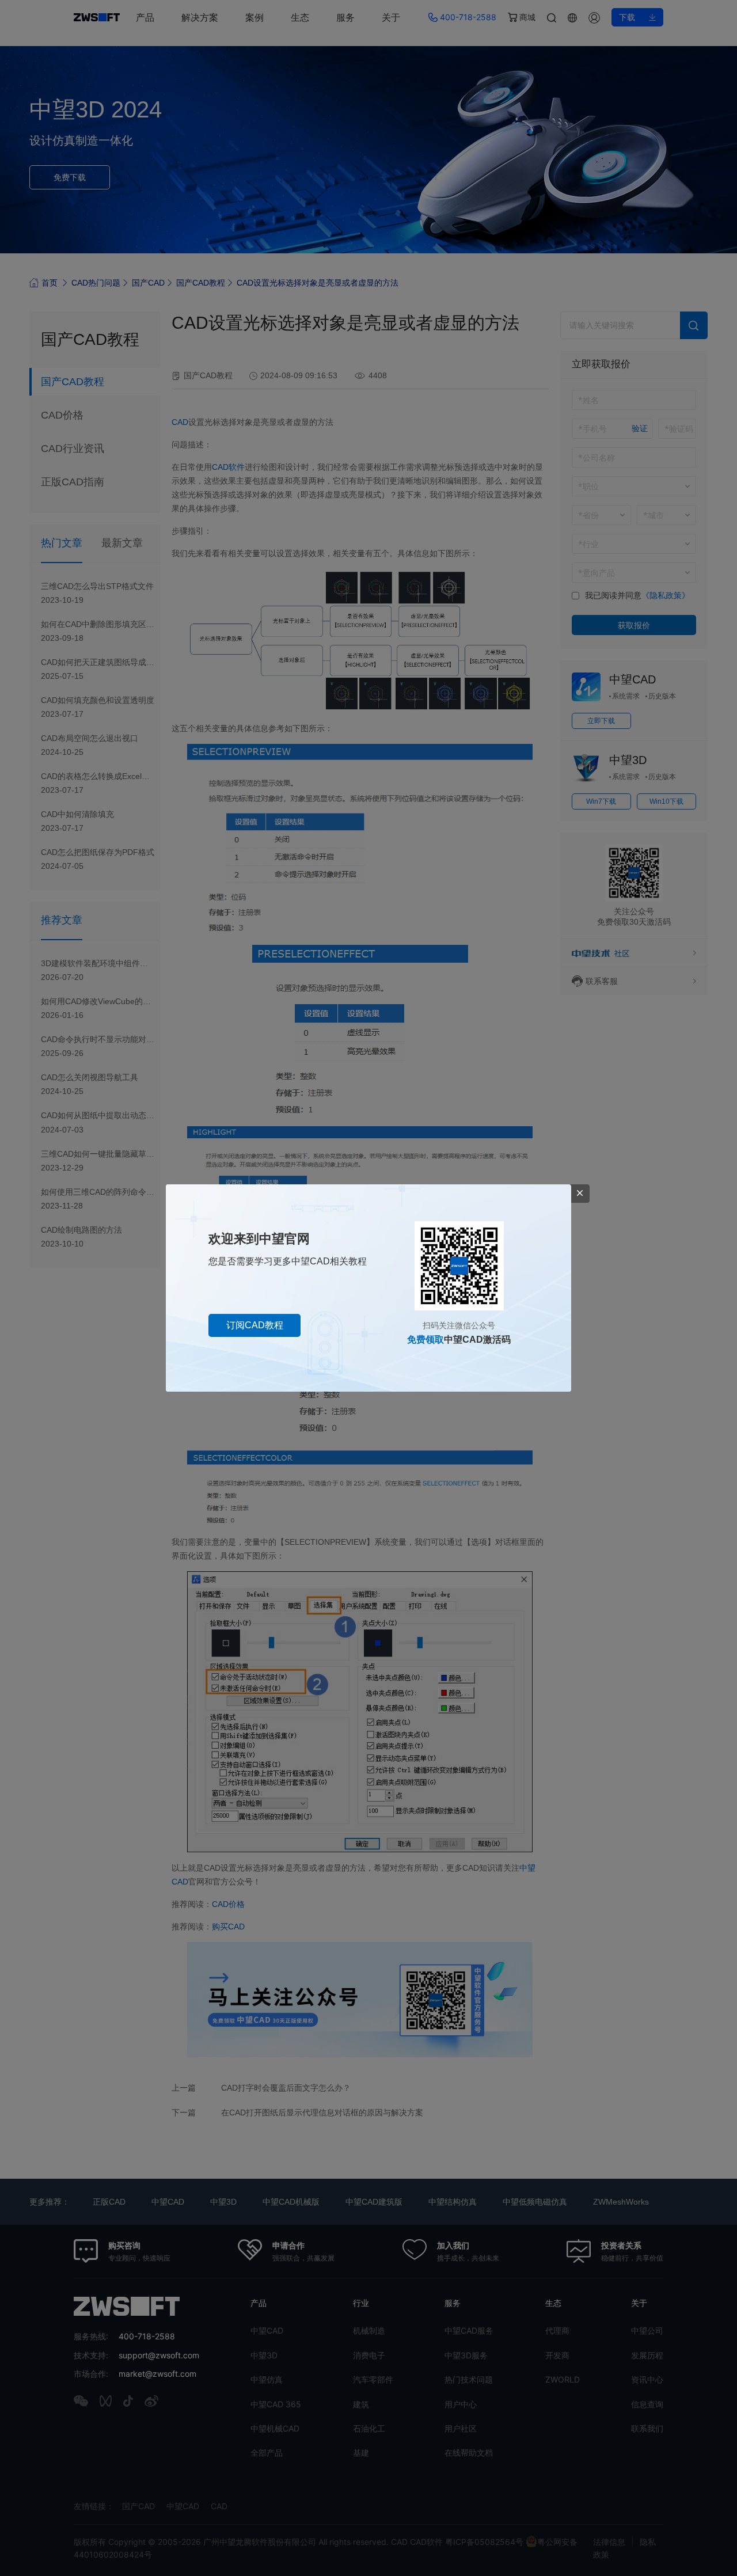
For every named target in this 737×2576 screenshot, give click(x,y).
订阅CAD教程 (255, 1325)
